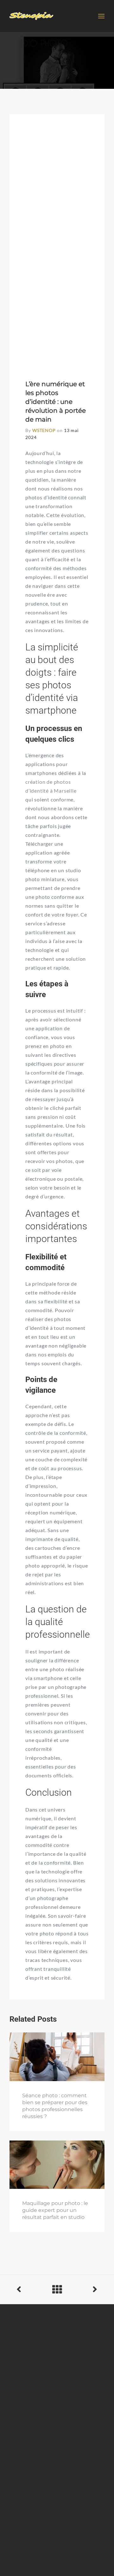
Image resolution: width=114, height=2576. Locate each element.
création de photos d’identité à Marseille (51, 786)
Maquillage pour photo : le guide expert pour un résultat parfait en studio (55, 2210)
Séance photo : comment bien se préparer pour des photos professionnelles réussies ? (55, 2106)
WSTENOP (44, 430)
